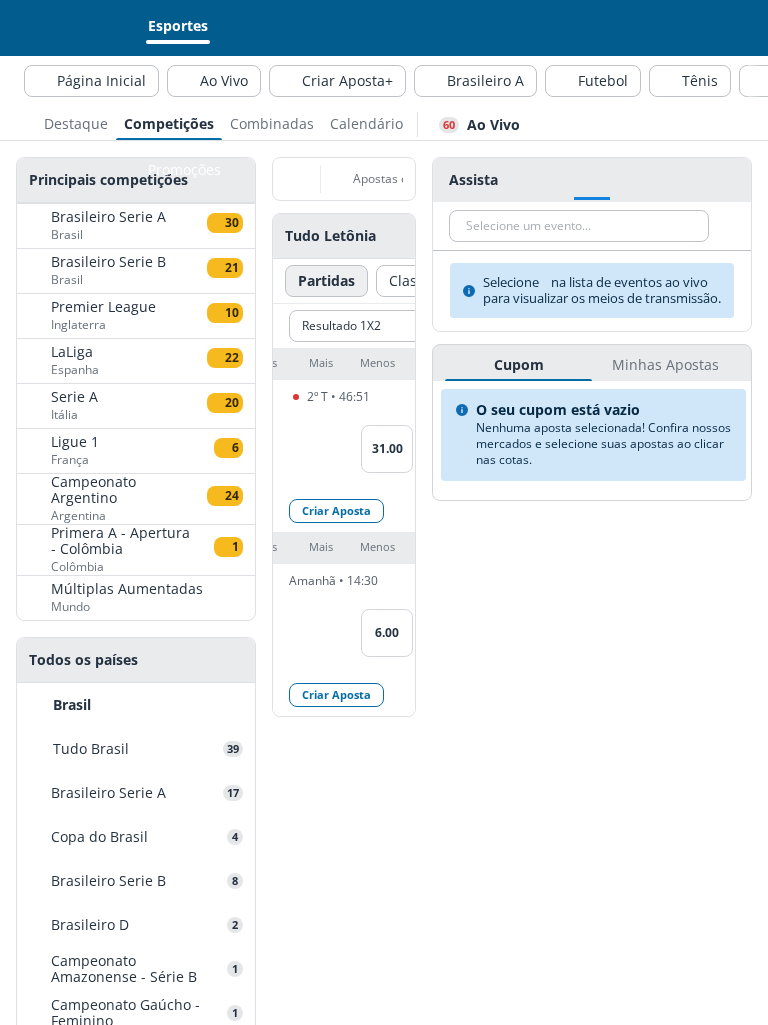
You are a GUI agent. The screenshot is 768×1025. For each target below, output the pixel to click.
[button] (344, 364)
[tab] (76, 122)
